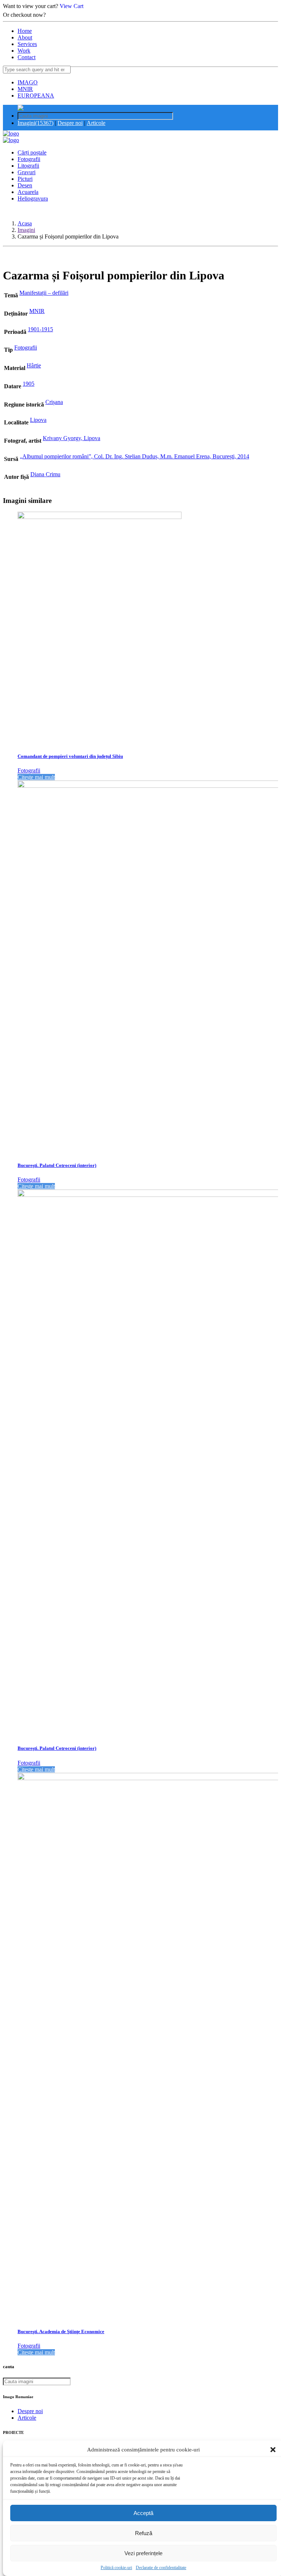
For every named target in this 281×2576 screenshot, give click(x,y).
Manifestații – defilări (44, 293)
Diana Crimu (45, 474)
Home (25, 31)
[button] (273, 2450)
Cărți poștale (32, 152)
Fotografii (29, 159)
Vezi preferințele (143, 2553)
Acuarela (28, 192)
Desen (25, 185)
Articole (96, 123)
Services (27, 44)
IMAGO (28, 82)
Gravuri (27, 172)
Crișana (54, 402)
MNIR (25, 89)
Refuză (144, 2533)
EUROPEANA (36, 96)
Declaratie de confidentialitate (161, 2568)
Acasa (25, 223)
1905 (29, 384)
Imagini (26, 230)
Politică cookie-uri (116, 2568)
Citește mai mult (36, 777)
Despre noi (70, 123)
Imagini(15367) (35, 123)
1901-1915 (40, 329)
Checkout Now (66, 15)
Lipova (38, 420)
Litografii (28, 166)
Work (24, 51)
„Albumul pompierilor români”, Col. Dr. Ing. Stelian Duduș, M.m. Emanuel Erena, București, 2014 (134, 456)
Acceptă (143, 2513)
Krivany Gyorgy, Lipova (72, 438)
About (25, 37)
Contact (27, 57)
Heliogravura (33, 199)
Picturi (25, 179)
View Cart (72, 6)
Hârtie (34, 365)
